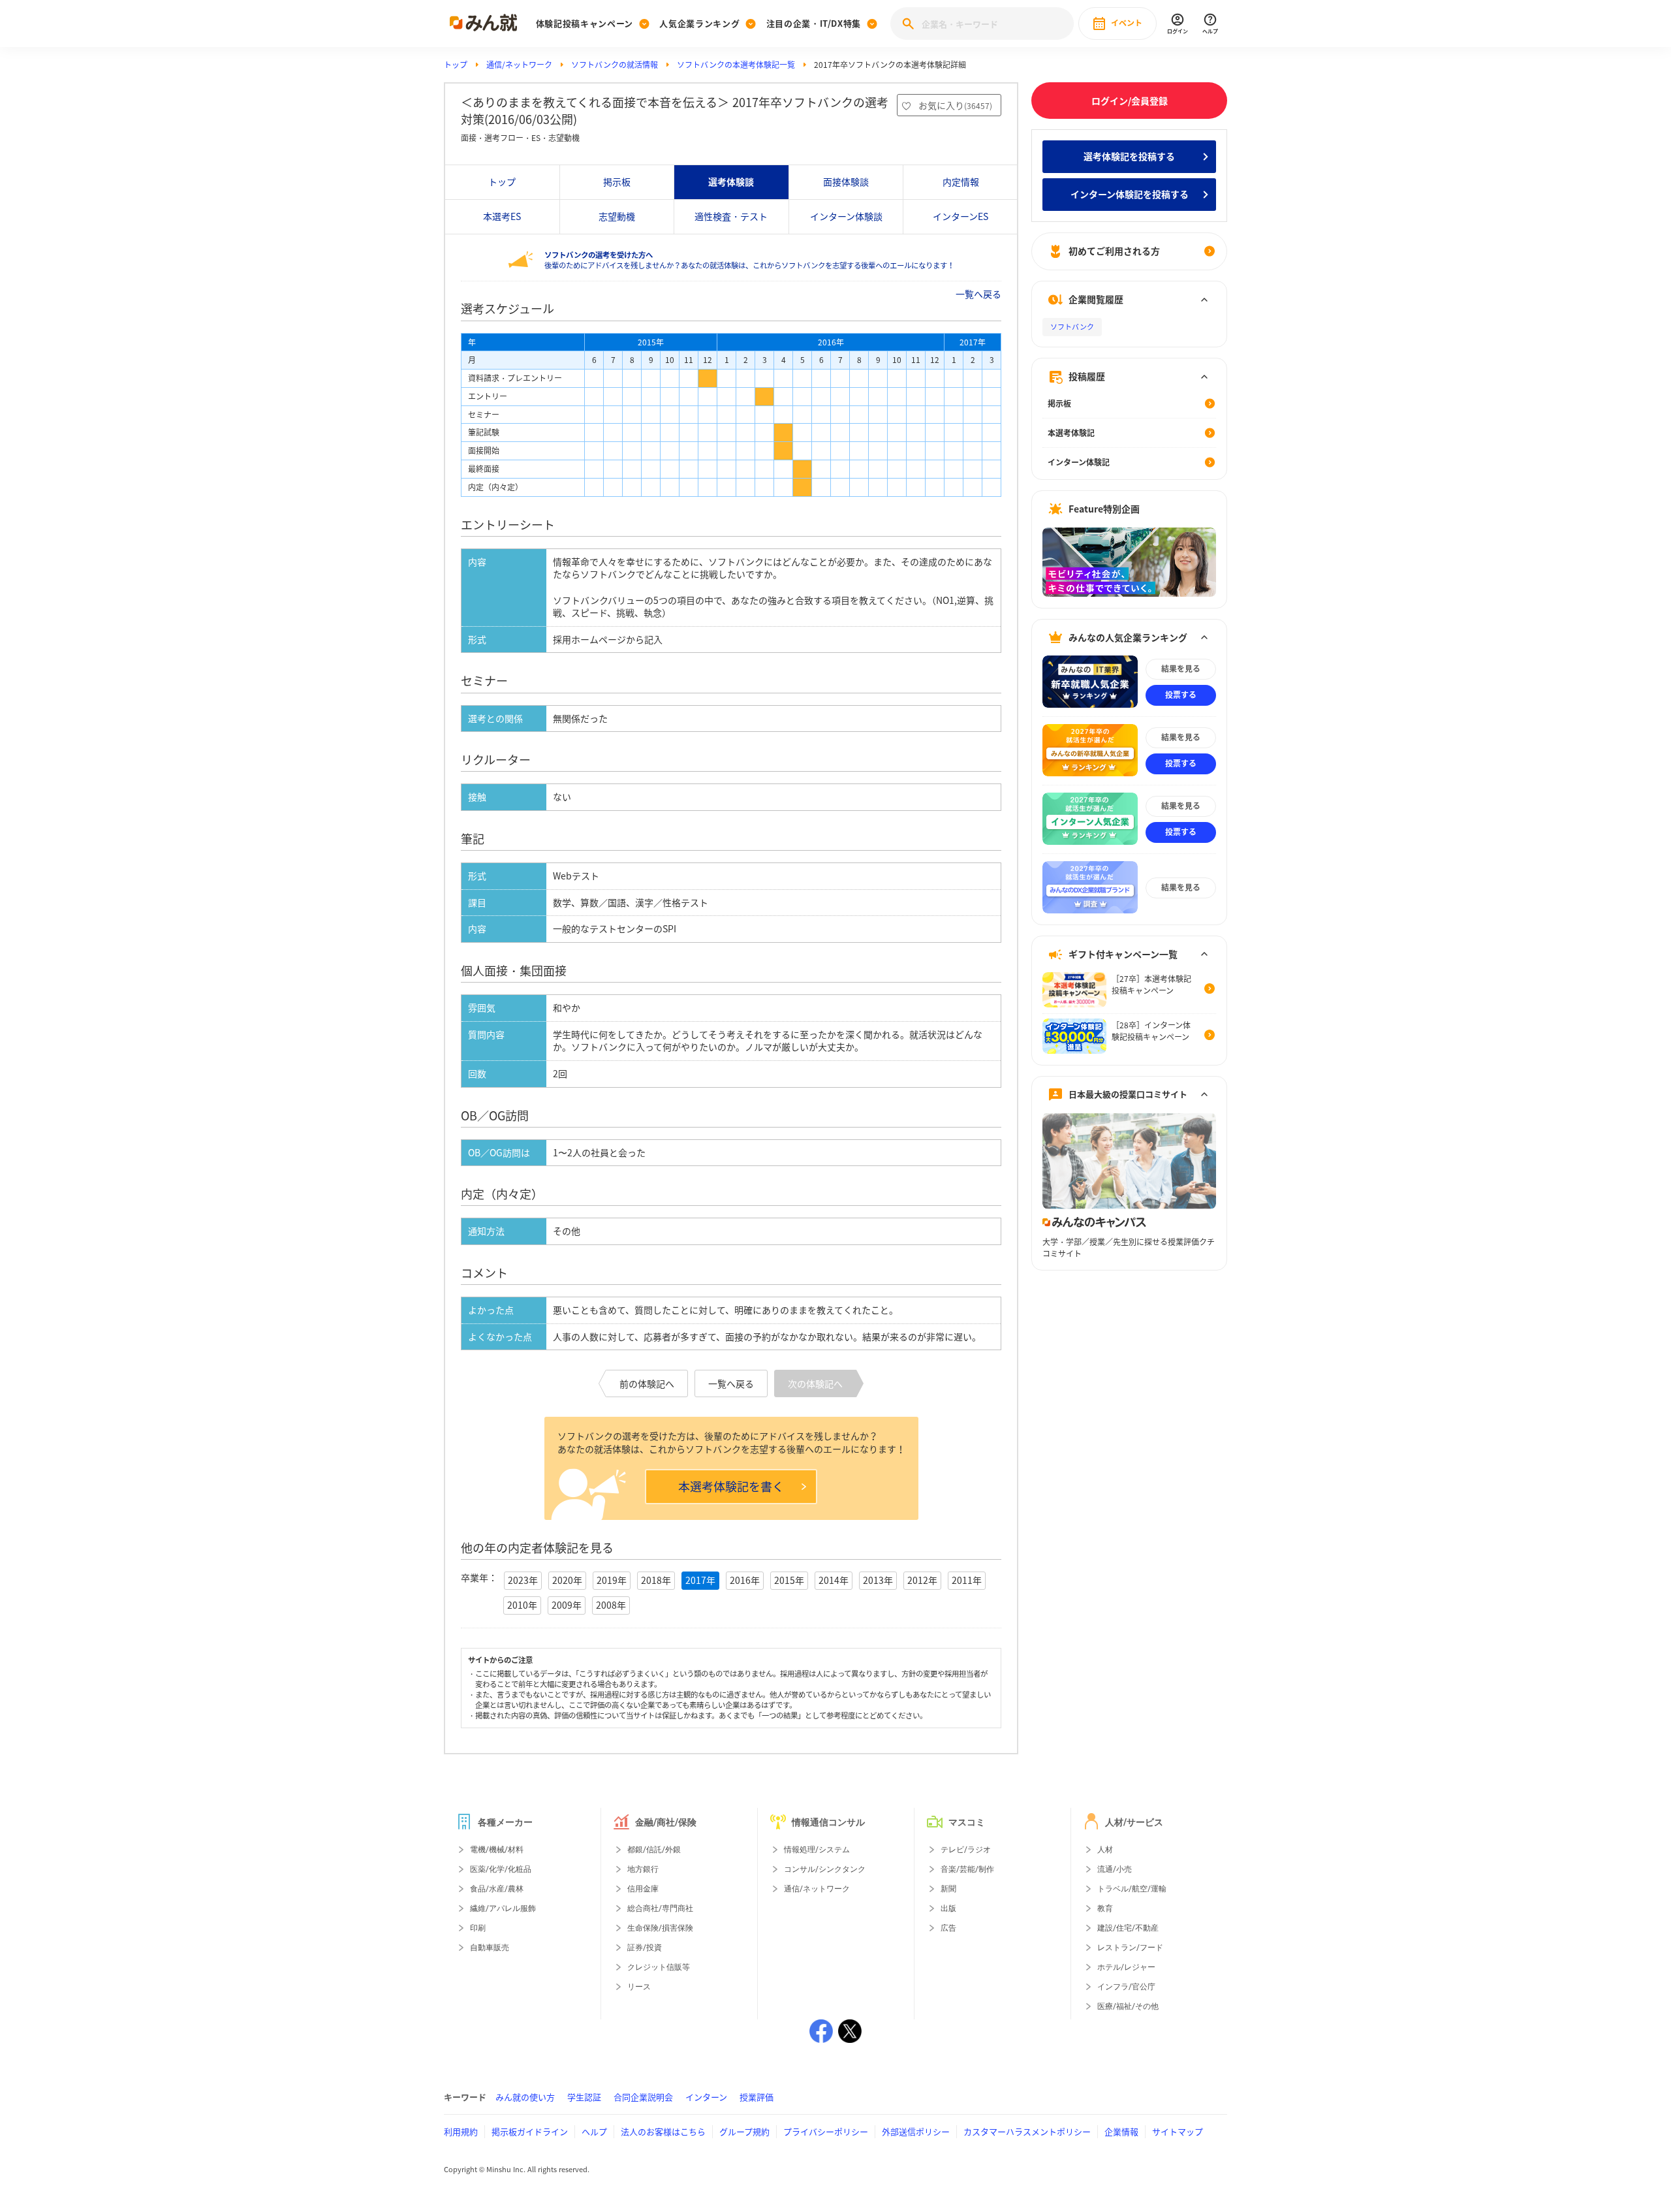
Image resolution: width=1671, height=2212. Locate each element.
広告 (948, 1928)
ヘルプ (594, 2131)
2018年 (656, 1580)
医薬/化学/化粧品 (501, 1869)
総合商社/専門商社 (660, 1908)
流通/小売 (1115, 1869)
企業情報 (1121, 2131)
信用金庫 (643, 1889)
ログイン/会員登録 (1130, 101)
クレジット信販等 (659, 1967)
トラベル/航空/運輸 (1132, 1889)
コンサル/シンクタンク (825, 1869)
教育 (1105, 1908)
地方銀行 (643, 1869)
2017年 (700, 1580)
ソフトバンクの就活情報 (615, 65)
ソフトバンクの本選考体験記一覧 (736, 65)
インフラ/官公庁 (1126, 1987)
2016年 (745, 1580)
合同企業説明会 (643, 2097)
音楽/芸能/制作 (967, 1869)
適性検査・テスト (731, 216)
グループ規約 (744, 2131)
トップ (456, 65)
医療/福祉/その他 (1128, 2006)
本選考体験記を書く (731, 1486)
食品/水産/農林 (497, 1889)
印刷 (478, 1928)
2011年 (967, 1580)
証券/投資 (645, 1948)
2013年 (878, 1580)
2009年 (567, 1605)
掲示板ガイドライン (530, 2131)
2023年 (523, 1580)
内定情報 (961, 182)
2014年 (834, 1580)
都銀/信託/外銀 (654, 1850)
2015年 (789, 1580)
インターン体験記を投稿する (1130, 194)
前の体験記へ (647, 1383)
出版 (948, 1908)
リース (639, 1987)
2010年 (522, 1605)
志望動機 (617, 216)
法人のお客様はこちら (663, 2131)
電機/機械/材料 (497, 1850)
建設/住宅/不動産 (1128, 1928)
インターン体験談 (846, 216)
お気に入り (955, 105)
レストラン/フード (1130, 1948)
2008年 (611, 1605)
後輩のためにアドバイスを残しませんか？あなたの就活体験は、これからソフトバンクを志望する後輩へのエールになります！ (749, 260)
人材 (1105, 1850)
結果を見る (1181, 669)
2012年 (922, 1580)
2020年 (567, 1580)
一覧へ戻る (978, 294)
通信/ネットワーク (519, 65)
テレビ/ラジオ (966, 1850)
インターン (706, 2097)
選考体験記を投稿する (1129, 156)
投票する (1181, 695)
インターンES (960, 216)
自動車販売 (490, 1948)
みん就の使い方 (525, 2097)
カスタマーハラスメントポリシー (1027, 2131)
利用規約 (461, 2131)
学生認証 (584, 2097)
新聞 (948, 1889)
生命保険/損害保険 (660, 1928)
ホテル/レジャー (1126, 1967)
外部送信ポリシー (916, 2131)
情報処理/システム (817, 1850)
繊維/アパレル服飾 (503, 1908)
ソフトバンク (1072, 327)
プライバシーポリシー (826, 2131)
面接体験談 (846, 182)
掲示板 (617, 182)
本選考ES (502, 216)
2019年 (612, 1580)
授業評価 (757, 2097)
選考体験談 (731, 182)
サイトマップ (1178, 2131)
